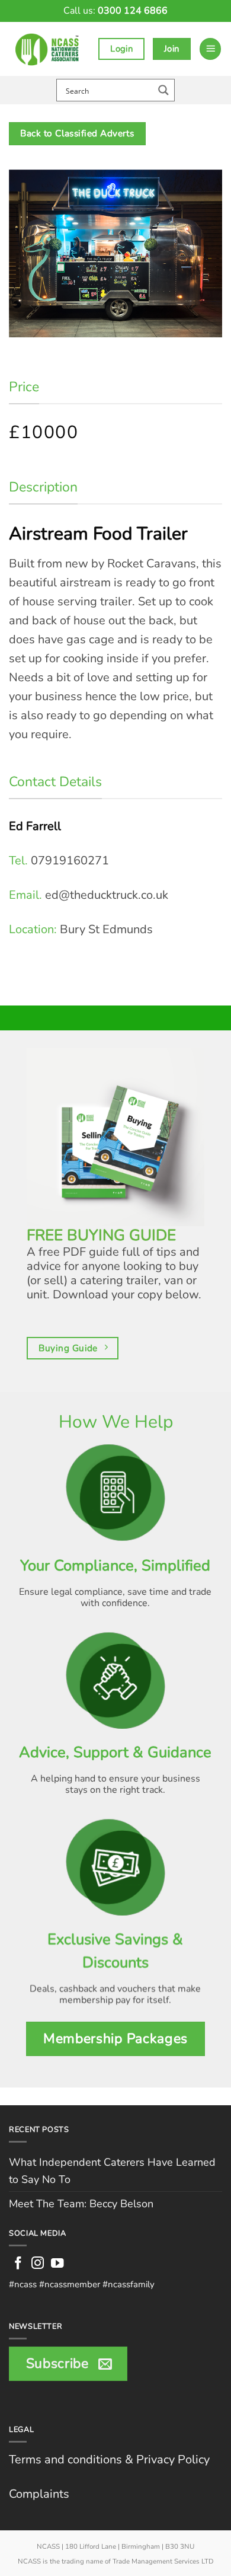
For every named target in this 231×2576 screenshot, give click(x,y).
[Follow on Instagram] (38, 2264)
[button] (210, 49)
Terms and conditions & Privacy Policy (109, 2460)
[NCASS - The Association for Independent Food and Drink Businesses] (49, 49)
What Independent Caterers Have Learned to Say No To (112, 2171)
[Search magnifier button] (163, 90)
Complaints (39, 2494)
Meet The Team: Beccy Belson (81, 2204)
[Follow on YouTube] (57, 2264)
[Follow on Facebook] (18, 2264)
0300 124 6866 (133, 11)
